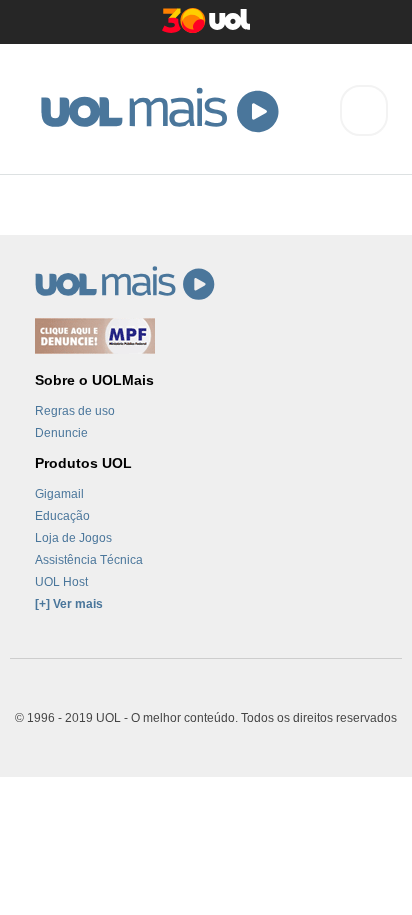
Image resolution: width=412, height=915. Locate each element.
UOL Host (61, 582)
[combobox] (364, 110)
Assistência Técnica (89, 560)
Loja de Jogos (73, 538)
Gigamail (59, 494)
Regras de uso (75, 411)
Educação (62, 516)
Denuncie (61, 433)
